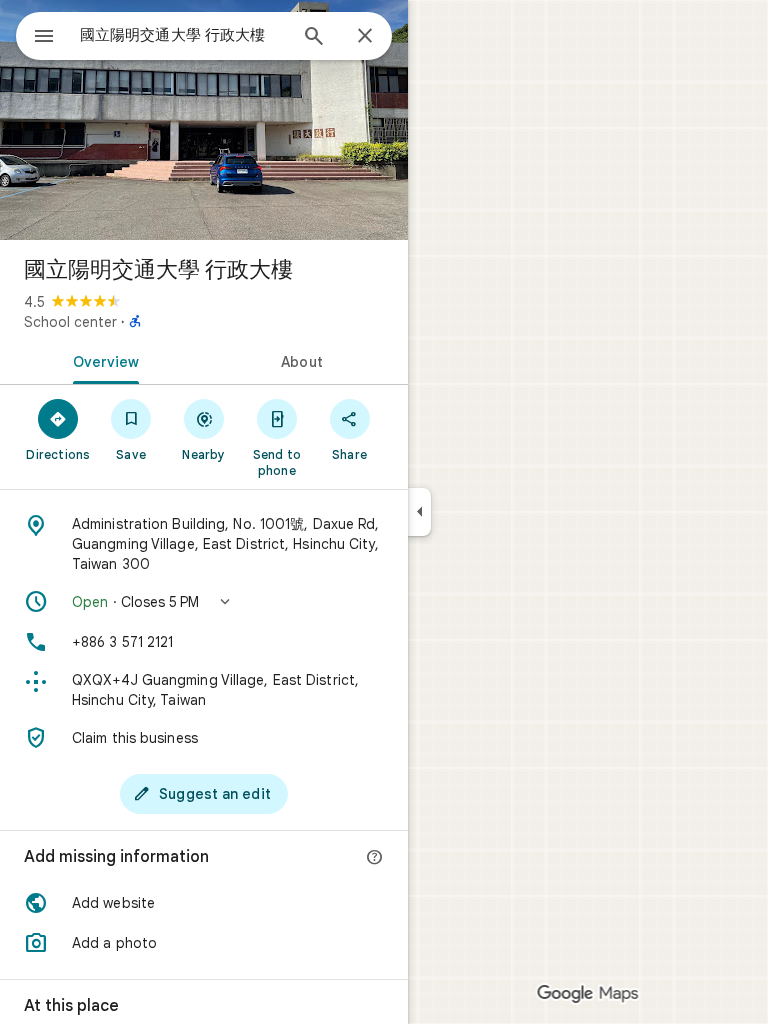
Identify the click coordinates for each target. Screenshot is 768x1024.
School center (70, 322)
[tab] (102, 360)
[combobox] (183, 35)
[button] (204, 602)
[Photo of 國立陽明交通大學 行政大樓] (204, 120)
